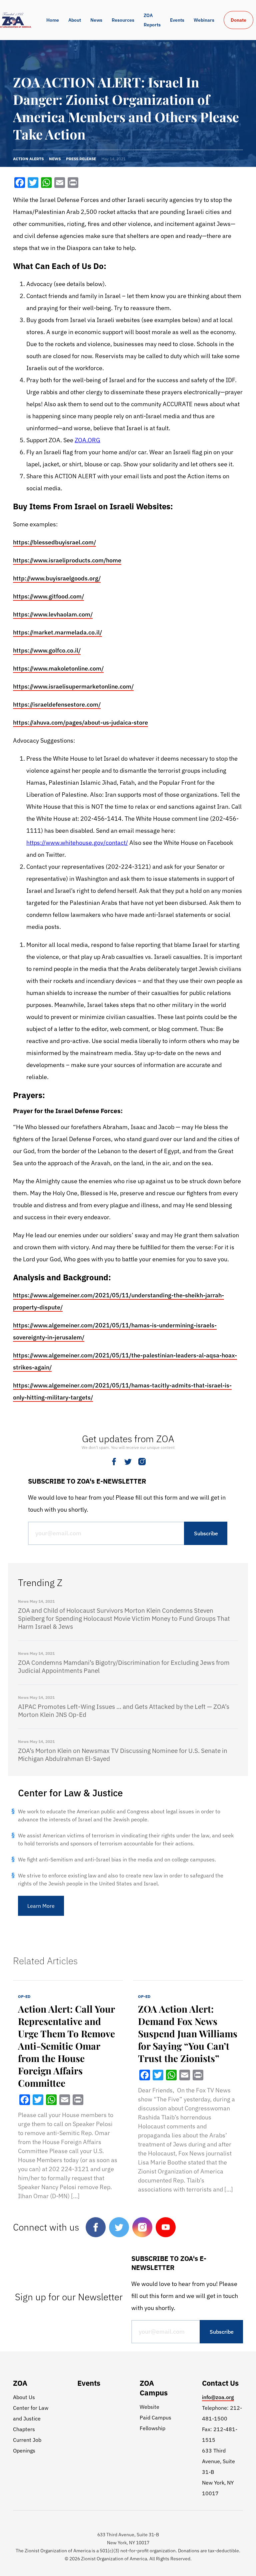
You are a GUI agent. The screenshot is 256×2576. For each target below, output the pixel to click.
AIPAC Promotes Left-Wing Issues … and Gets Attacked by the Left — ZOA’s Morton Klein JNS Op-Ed (124, 1711)
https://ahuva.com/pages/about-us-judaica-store (80, 722)
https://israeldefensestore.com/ (57, 704)
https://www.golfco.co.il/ (47, 650)
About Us (24, 2397)
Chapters (24, 2429)
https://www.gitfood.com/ (48, 596)
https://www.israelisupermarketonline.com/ (73, 686)
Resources (123, 20)
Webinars (204, 20)
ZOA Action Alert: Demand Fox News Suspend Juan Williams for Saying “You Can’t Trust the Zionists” (188, 2033)
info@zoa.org (218, 2397)
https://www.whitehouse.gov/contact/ (77, 843)
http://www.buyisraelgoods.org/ (57, 578)
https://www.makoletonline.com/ (58, 668)
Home (53, 20)
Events (177, 20)
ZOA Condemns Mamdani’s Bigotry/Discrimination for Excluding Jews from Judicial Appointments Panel (124, 1666)
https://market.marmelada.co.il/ (57, 632)
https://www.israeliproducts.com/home (67, 560)
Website (149, 2407)
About (75, 20)
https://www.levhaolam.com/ (53, 614)
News (96, 20)
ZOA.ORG (87, 440)
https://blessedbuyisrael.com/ (54, 542)
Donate (238, 20)
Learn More (41, 1906)
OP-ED (24, 1996)
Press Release (81, 159)
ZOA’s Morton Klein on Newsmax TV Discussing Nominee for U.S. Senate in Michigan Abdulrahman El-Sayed (123, 1755)
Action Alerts (28, 159)
